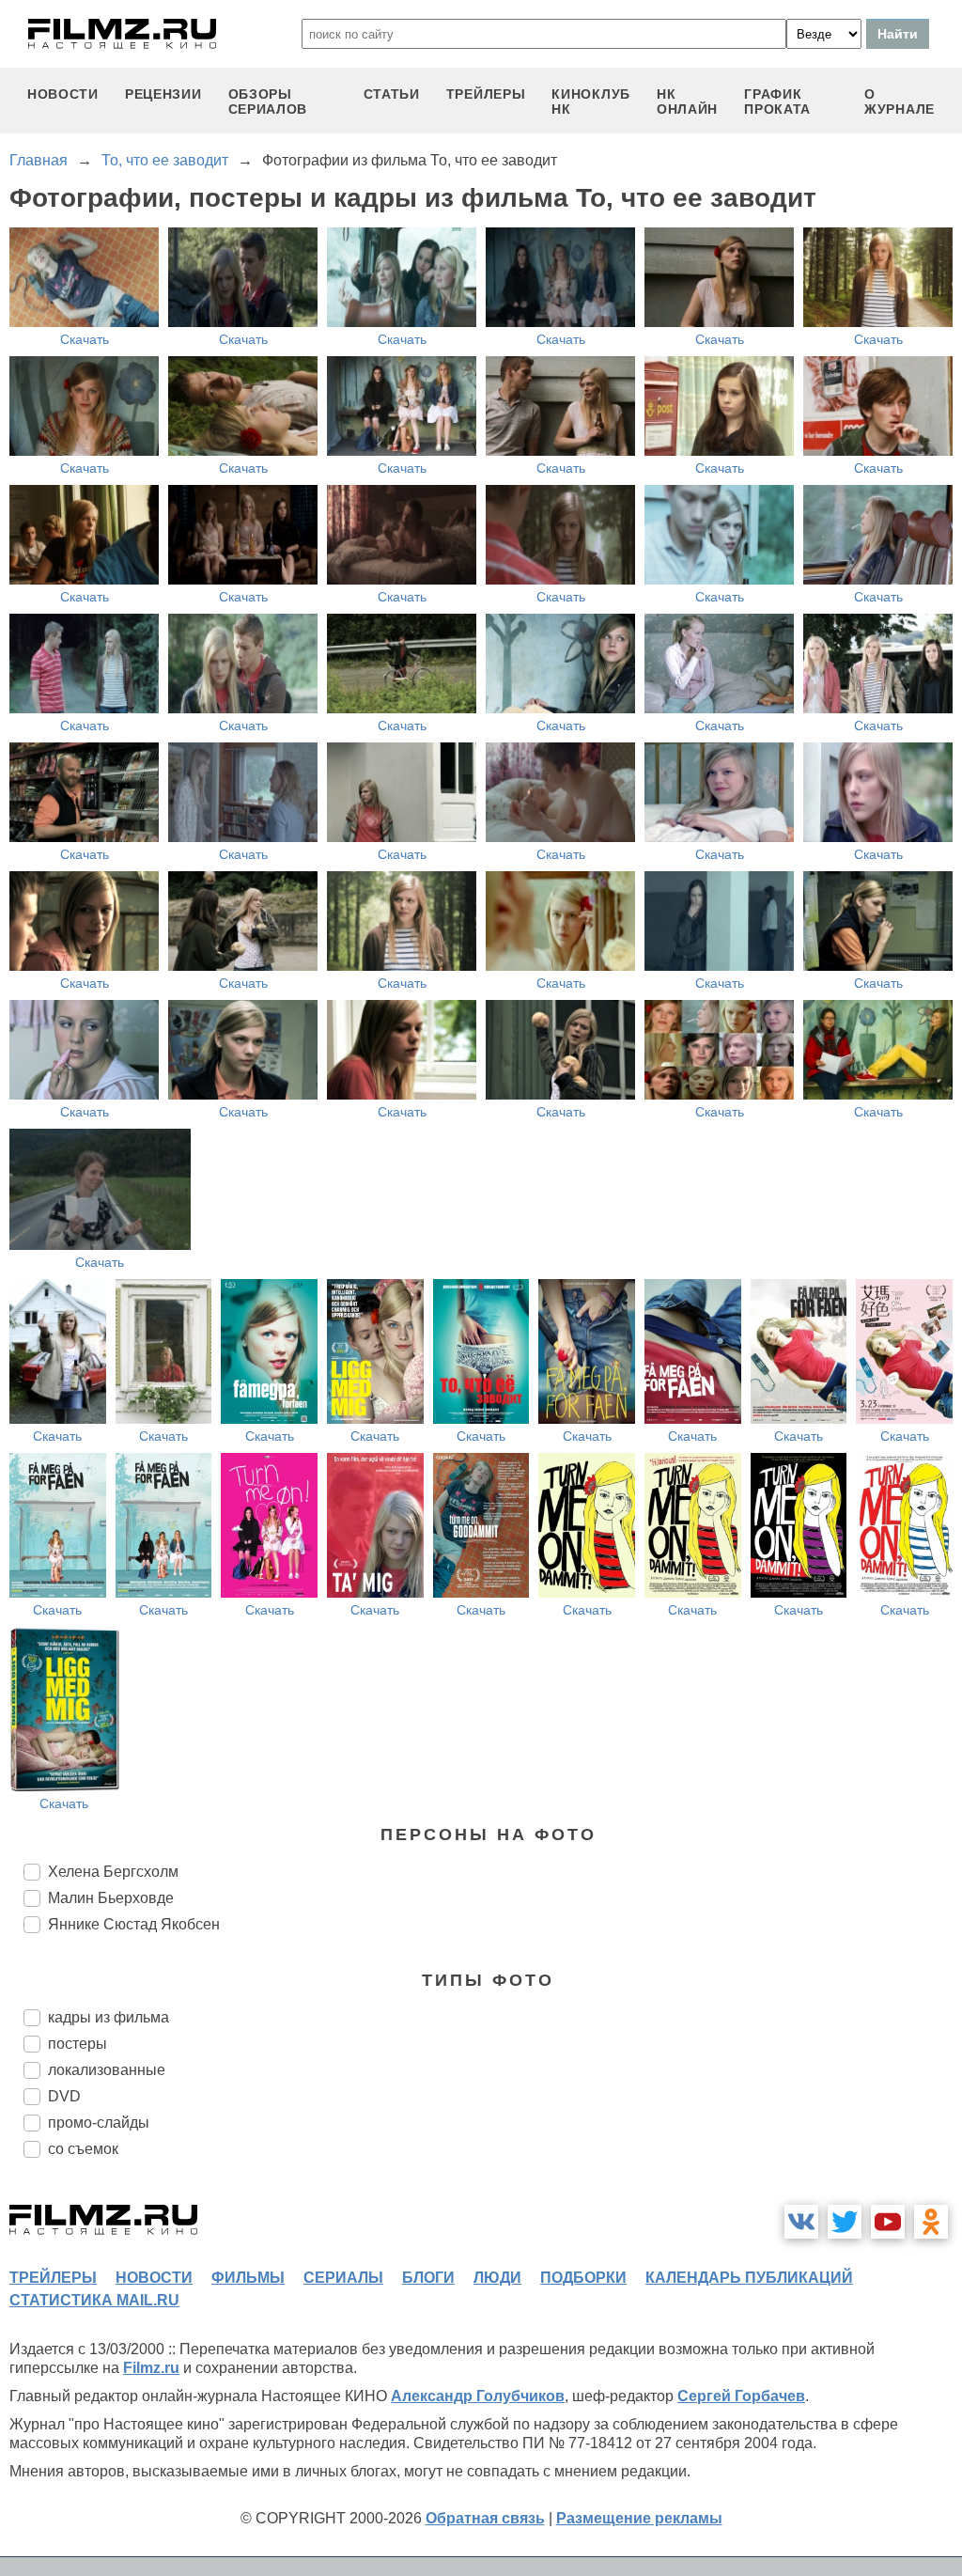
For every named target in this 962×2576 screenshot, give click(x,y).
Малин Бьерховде (111, 1898)
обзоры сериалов (268, 101)
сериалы (343, 2278)
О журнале (900, 101)
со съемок (83, 2149)
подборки (583, 2278)
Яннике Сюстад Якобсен (134, 1924)
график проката (777, 101)
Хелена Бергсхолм (113, 1872)
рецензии (163, 94)
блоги (428, 2278)
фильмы (248, 2278)
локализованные (107, 2070)
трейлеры (486, 94)
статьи (392, 94)
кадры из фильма (109, 2017)
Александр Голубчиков (478, 2396)
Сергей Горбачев (741, 2396)
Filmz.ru (151, 2368)
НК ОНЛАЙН (687, 101)
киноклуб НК (591, 101)
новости (63, 94)
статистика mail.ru (94, 2300)
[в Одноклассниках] (931, 2222)
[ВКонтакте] (801, 2222)
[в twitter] (845, 2222)
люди (497, 2278)
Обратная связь (485, 2518)
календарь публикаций (749, 2278)
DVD (64, 2096)
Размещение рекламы (639, 2518)
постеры (78, 2044)
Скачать (85, 339)
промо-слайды (99, 2123)
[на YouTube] (888, 2222)
